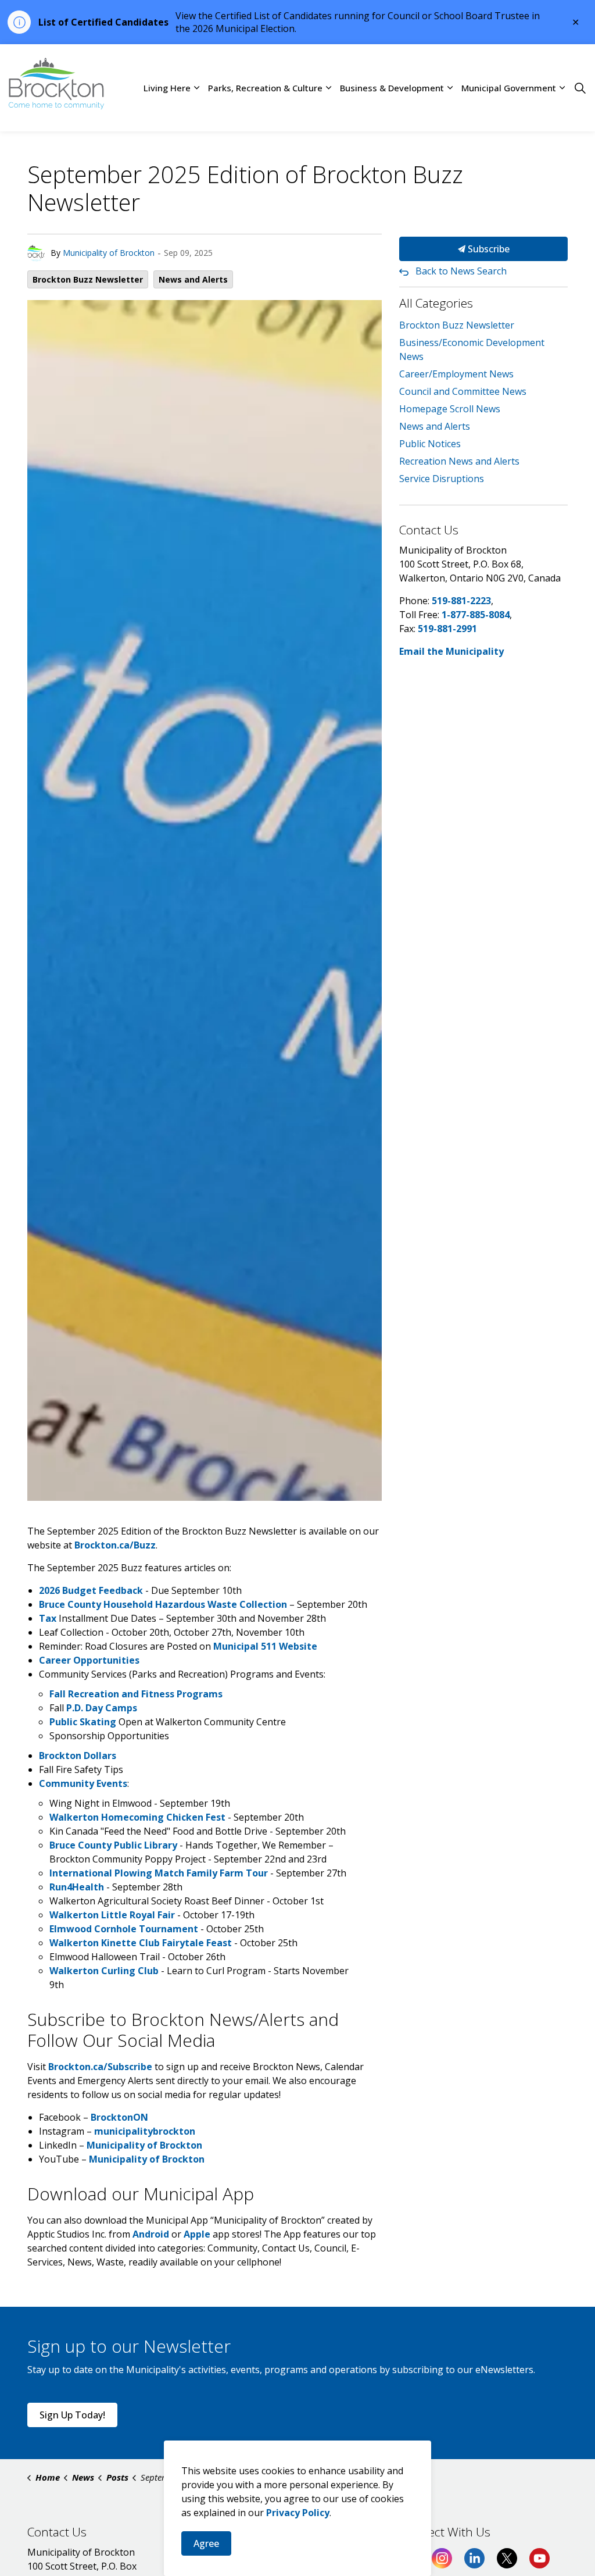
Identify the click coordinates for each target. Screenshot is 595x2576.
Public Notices (430, 444)
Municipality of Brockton (109, 253)
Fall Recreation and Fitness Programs (136, 1694)
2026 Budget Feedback (91, 1590)
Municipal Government (509, 88)
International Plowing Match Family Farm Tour (159, 1873)
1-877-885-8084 (476, 615)
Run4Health (77, 1887)
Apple (197, 2234)
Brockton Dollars (78, 1756)
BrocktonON (119, 2117)
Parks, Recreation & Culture (265, 88)
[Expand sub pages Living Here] (196, 88)
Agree (206, 2543)
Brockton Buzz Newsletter (88, 279)
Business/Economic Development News (472, 349)
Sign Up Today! (72, 2415)
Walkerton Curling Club (104, 1971)
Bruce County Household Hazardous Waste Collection (163, 1604)
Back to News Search (461, 271)
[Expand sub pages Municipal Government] (562, 88)
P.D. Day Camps (102, 1708)
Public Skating (83, 1722)
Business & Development (392, 88)
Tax (48, 1618)
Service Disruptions (442, 479)
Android (151, 2234)
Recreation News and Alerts (459, 461)
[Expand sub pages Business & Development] (450, 88)
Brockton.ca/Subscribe (100, 2067)
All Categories (436, 303)
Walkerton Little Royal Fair (112, 1915)
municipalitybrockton (145, 2131)
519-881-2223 (461, 601)
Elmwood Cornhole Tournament (124, 1929)
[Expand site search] (580, 88)
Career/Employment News (456, 374)
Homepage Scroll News (450, 409)
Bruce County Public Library (113, 1845)
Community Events (83, 1783)
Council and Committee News (463, 391)
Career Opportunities (89, 1660)
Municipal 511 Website (265, 1646)
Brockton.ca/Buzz (115, 1545)
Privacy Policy (298, 2513)
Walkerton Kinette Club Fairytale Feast (141, 1943)
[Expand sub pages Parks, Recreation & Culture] (328, 88)
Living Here (167, 88)
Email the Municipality (451, 651)
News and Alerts (193, 279)
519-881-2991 (447, 629)
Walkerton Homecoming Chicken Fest (137, 1817)
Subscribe (488, 249)
